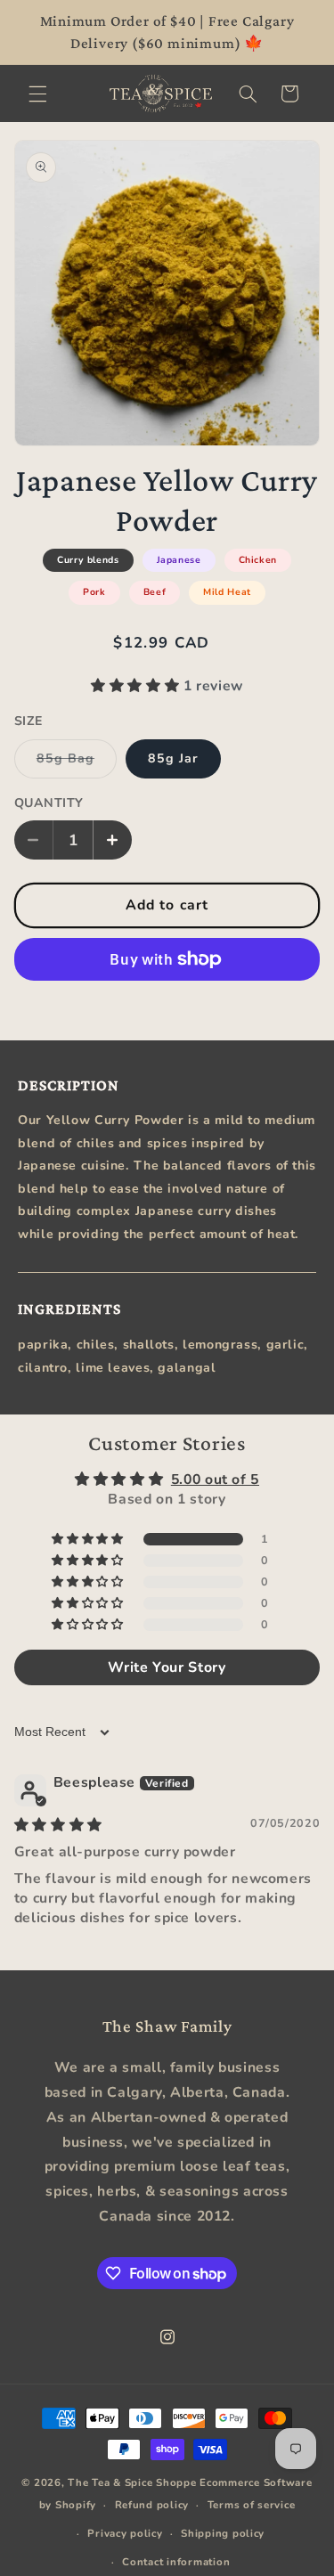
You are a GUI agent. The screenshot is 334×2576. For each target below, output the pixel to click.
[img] (58, 1825)
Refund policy (152, 2505)
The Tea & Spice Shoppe (132, 2482)
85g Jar (173, 758)
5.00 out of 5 (215, 1480)
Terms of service (252, 2505)
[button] (37, 94)
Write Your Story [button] (167, 1667)
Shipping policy (223, 2533)
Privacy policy (125, 2533)
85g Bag (77, 764)
